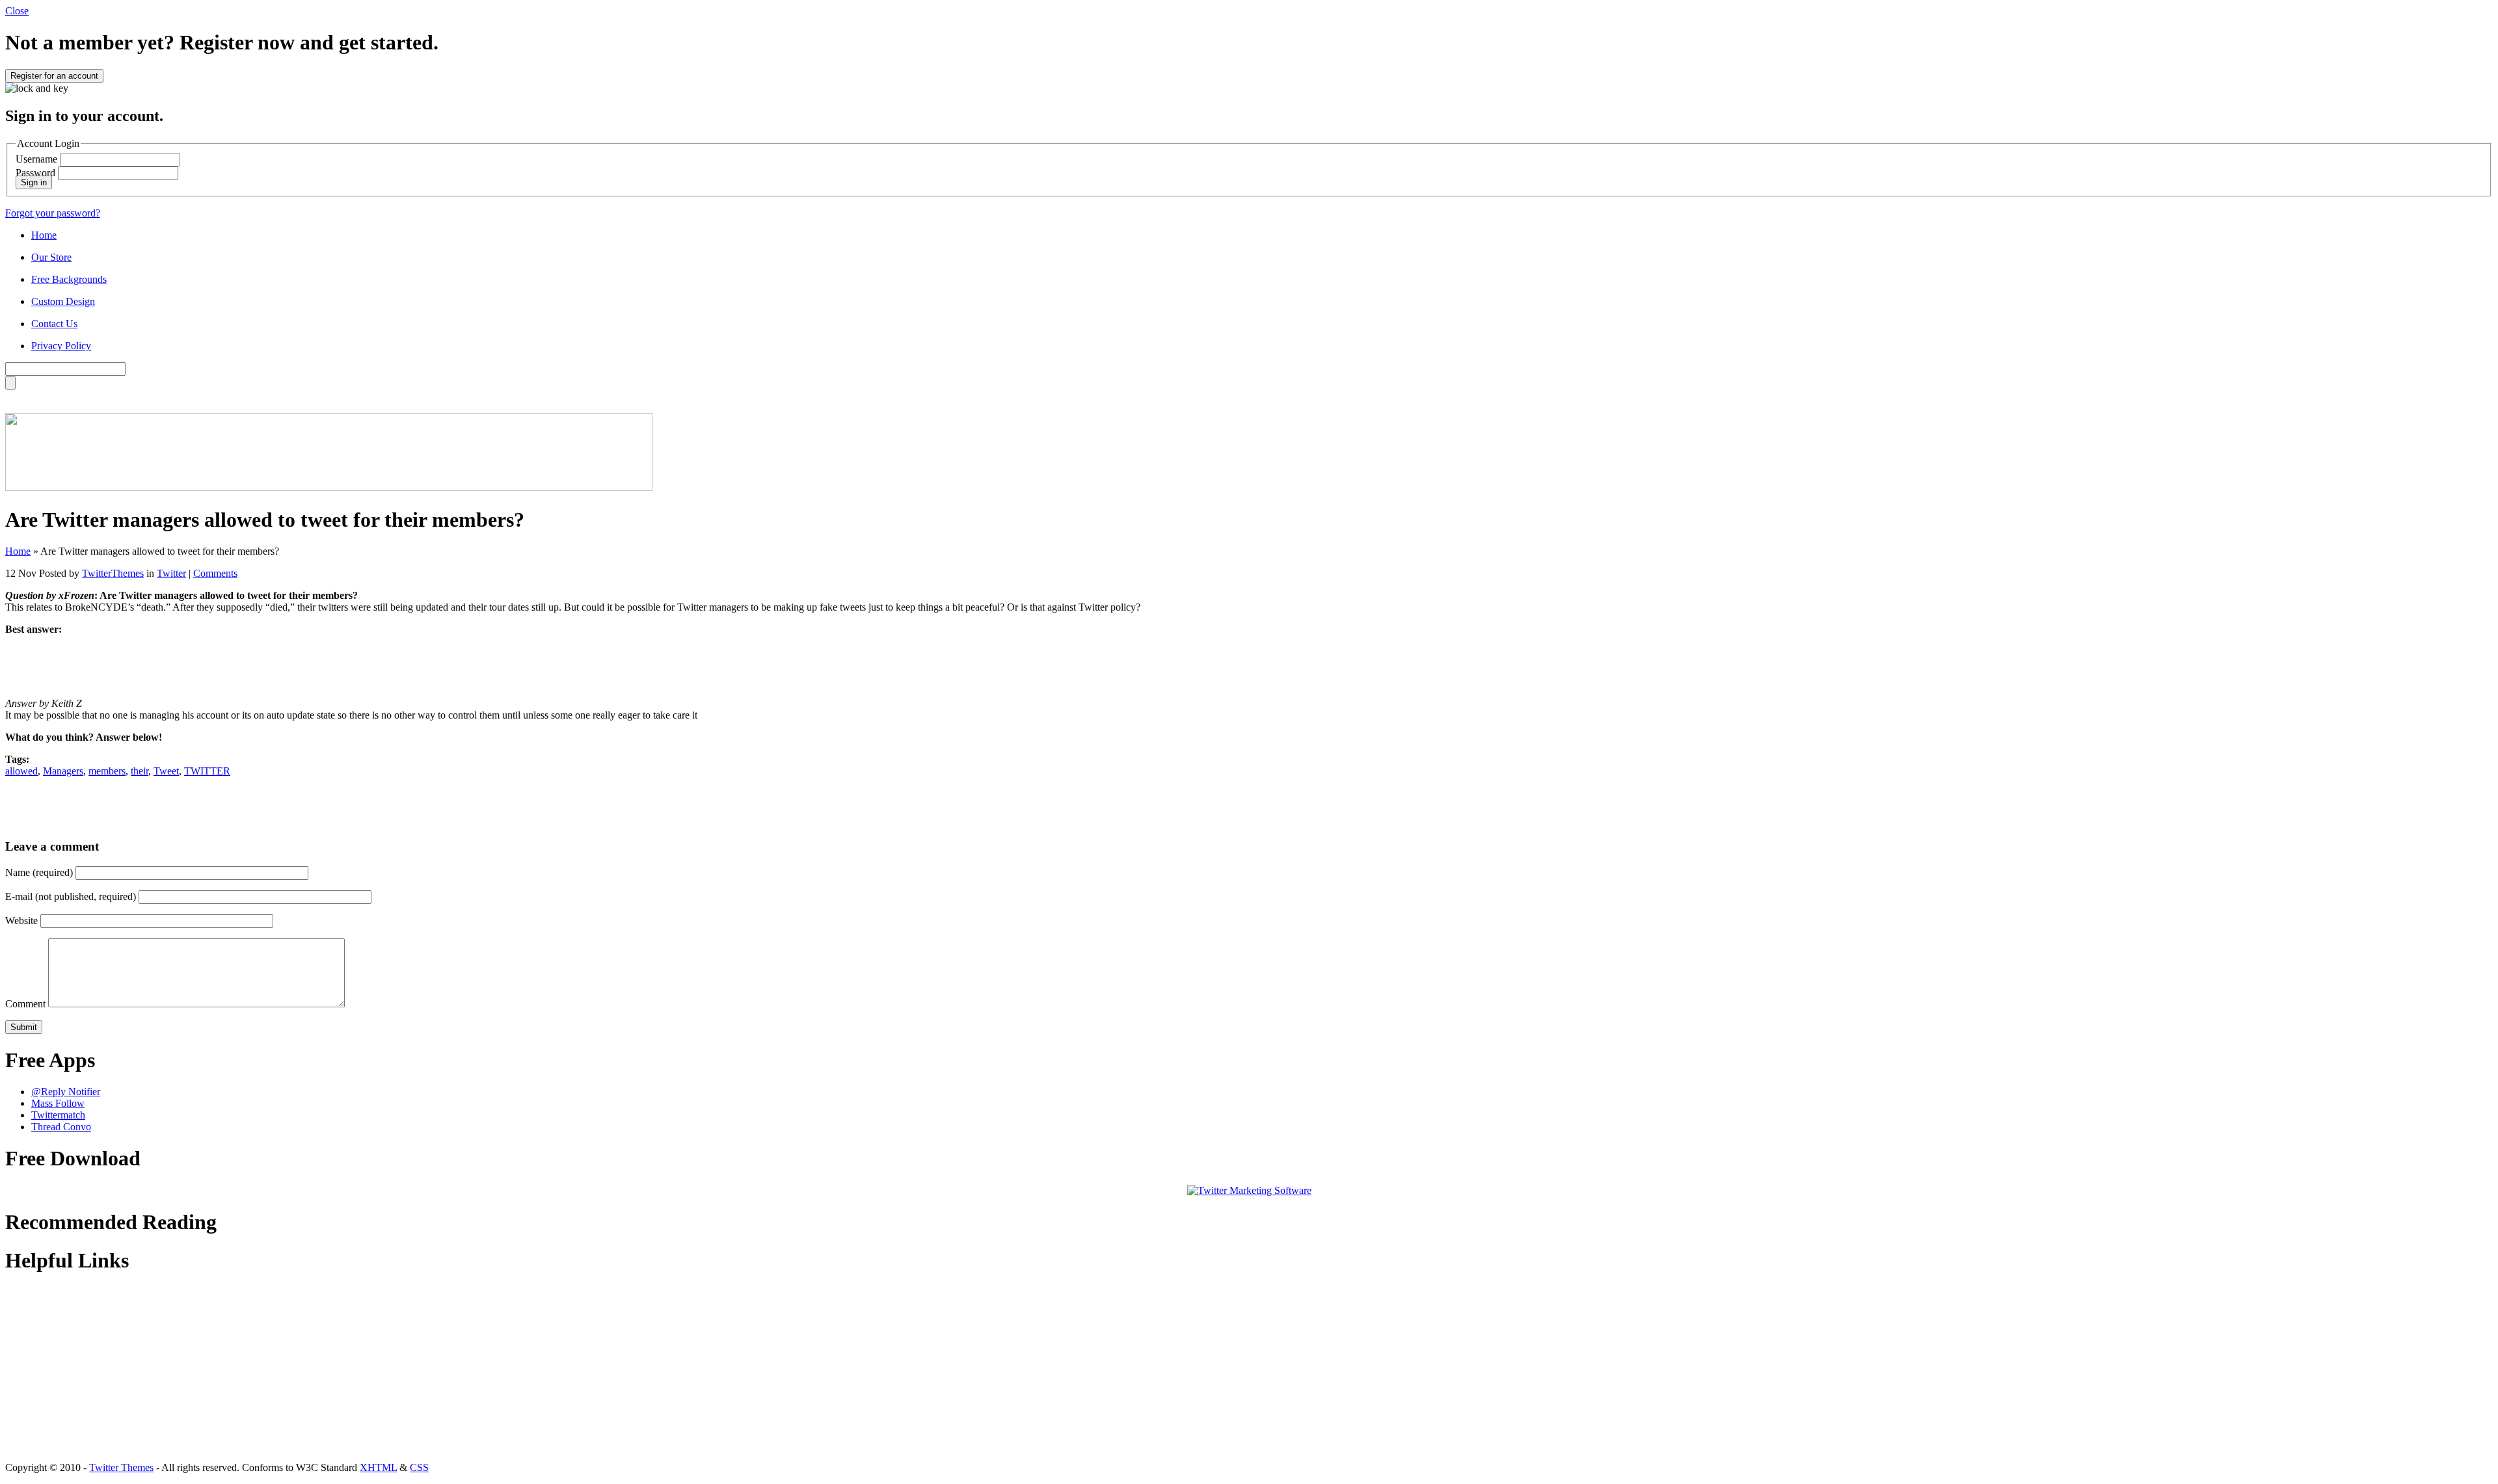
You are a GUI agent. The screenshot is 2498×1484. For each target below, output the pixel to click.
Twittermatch (58, 1115)
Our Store (51, 257)
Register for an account (54, 76)
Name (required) (39, 872)
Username (36, 159)
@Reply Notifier (66, 1092)
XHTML (378, 1467)
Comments (215, 573)
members (107, 771)
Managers (63, 771)
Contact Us (54, 324)
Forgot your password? (53, 213)
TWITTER (207, 771)
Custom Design (63, 301)
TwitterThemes (113, 573)
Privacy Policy (61, 346)
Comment (25, 1004)
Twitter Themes (121, 1467)
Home (44, 235)
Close (17, 11)
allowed (21, 771)
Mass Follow (58, 1103)
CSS (419, 1467)
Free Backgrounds (69, 279)
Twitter (171, 573)
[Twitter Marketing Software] (1249, 1190)
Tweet (166, 771)
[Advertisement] (1249, 665)
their (140, 771)
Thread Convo (61, 1127)
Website (21, 921)
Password (35, 173)
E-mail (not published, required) (71, 896)
